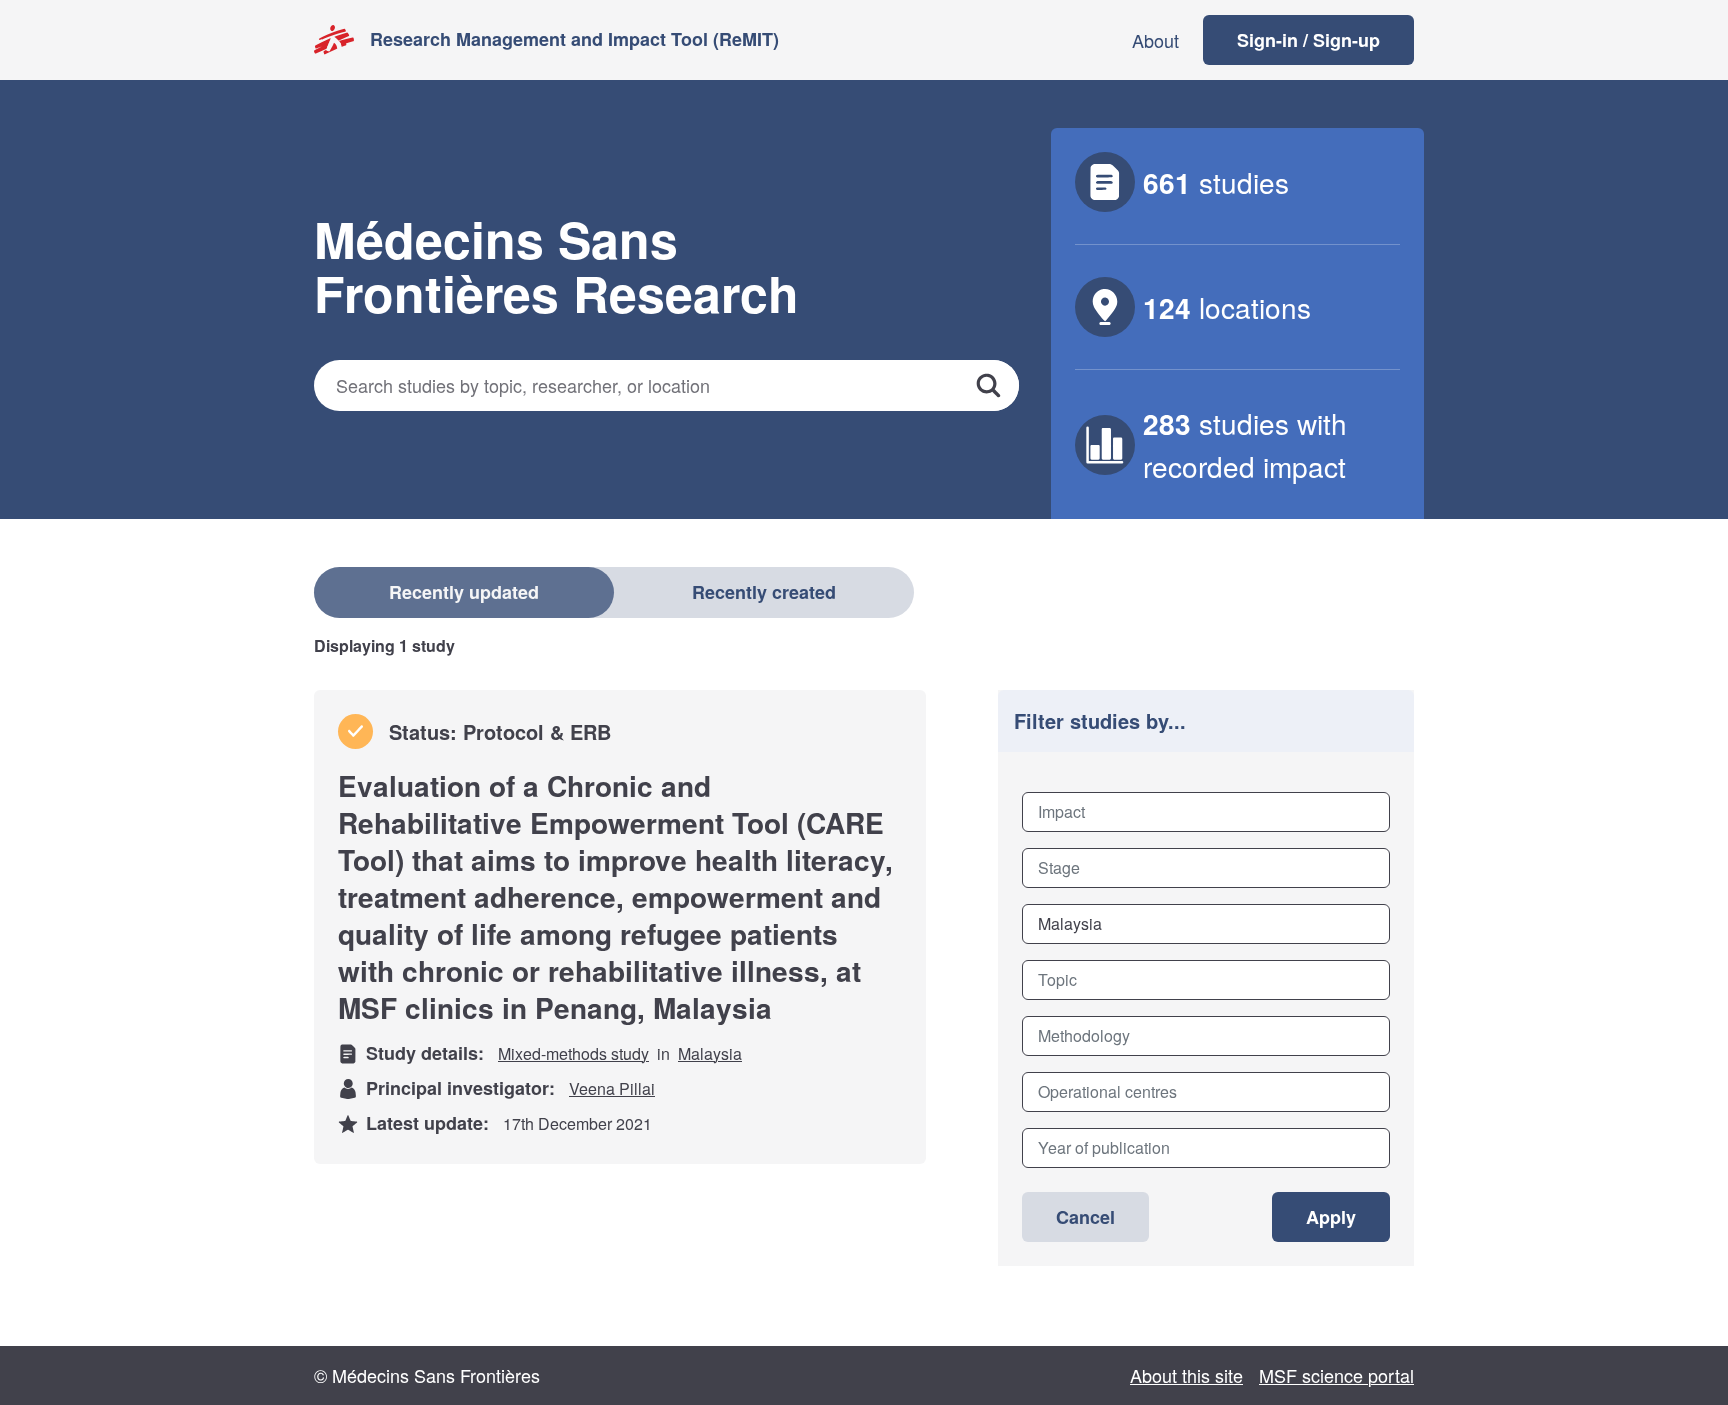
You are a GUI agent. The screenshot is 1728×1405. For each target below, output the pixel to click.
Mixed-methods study (573, 1053)
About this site (1186, 1375)
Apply (1331, 1217)
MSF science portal (1336, 1375)
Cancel (1085, 1217)
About (1155, 40)
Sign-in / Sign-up (1308, 40)
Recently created (764, 592)
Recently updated (464, 592)
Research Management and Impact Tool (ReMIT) (574, 39)
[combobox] (1206, 812)
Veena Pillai (612, 1088)
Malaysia (710, 1053)
